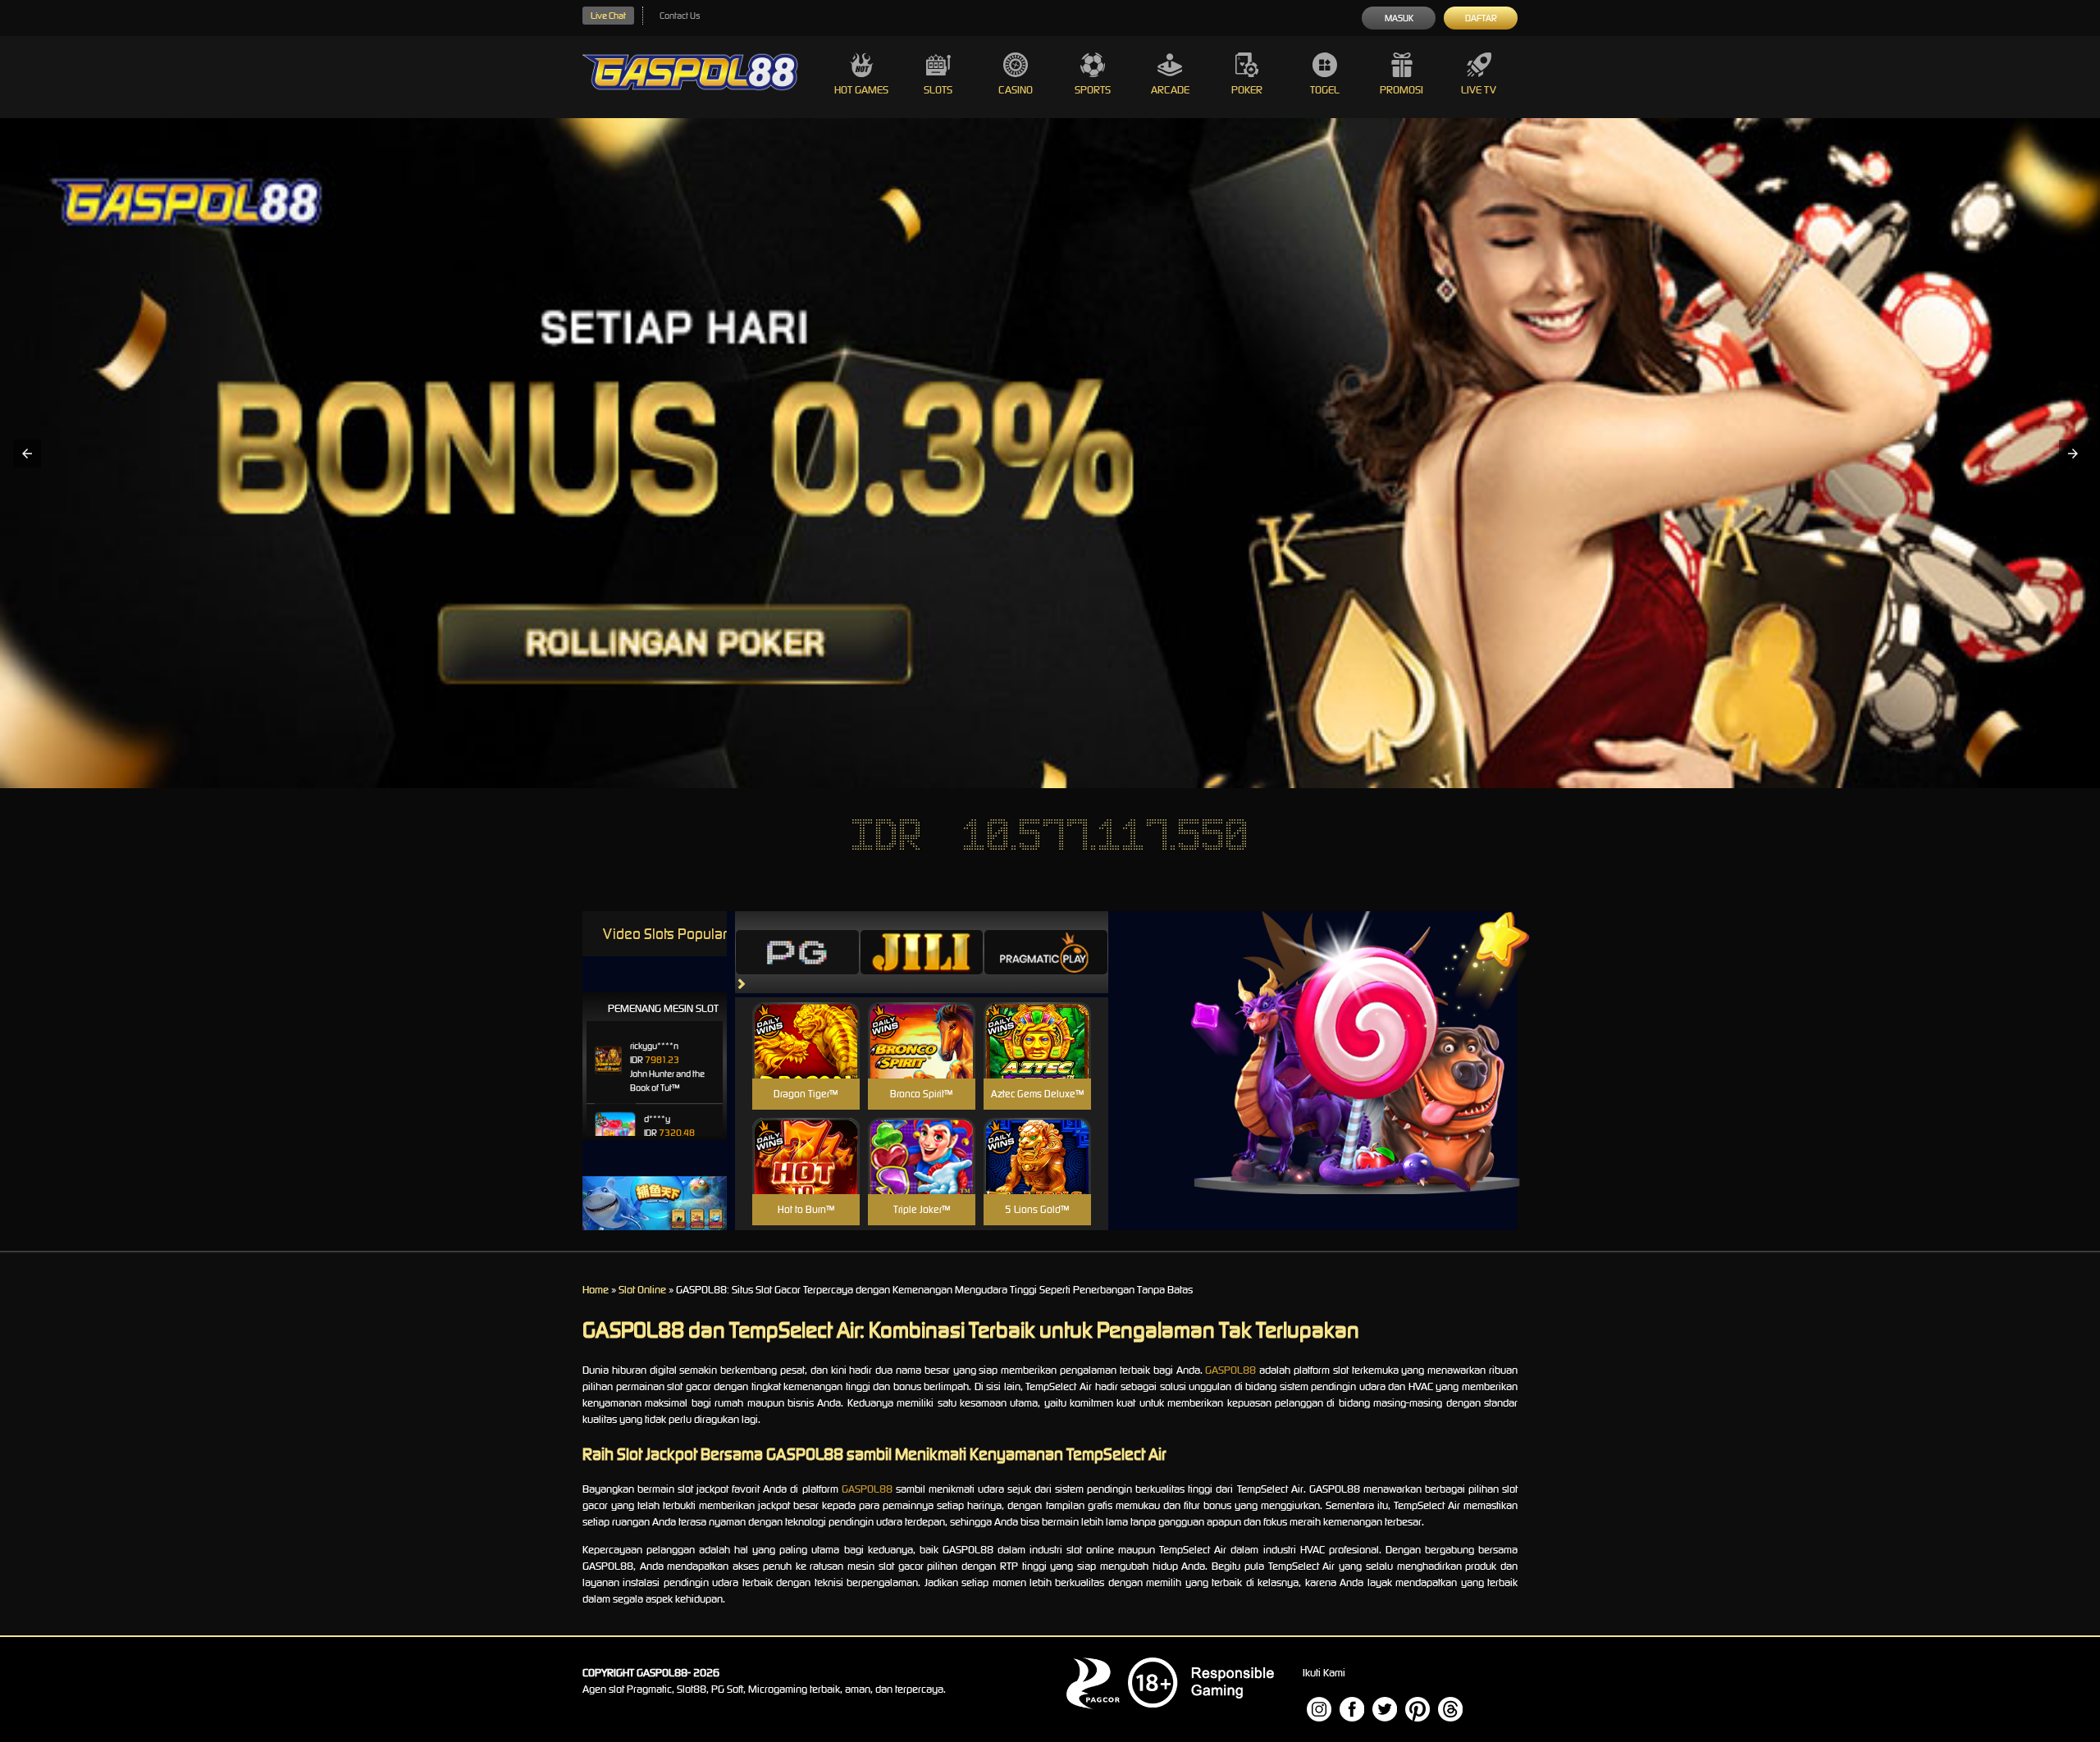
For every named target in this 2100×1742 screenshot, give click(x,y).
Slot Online (642, 1290)
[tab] (797, 952)
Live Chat (608, 16)
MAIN (806, 1058)
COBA (806, 1021)
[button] (27, 454)
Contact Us (680, 16)
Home (596, 1290)
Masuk (1399, 18)
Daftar (1481, 18)
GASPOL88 (1230, 1370)
